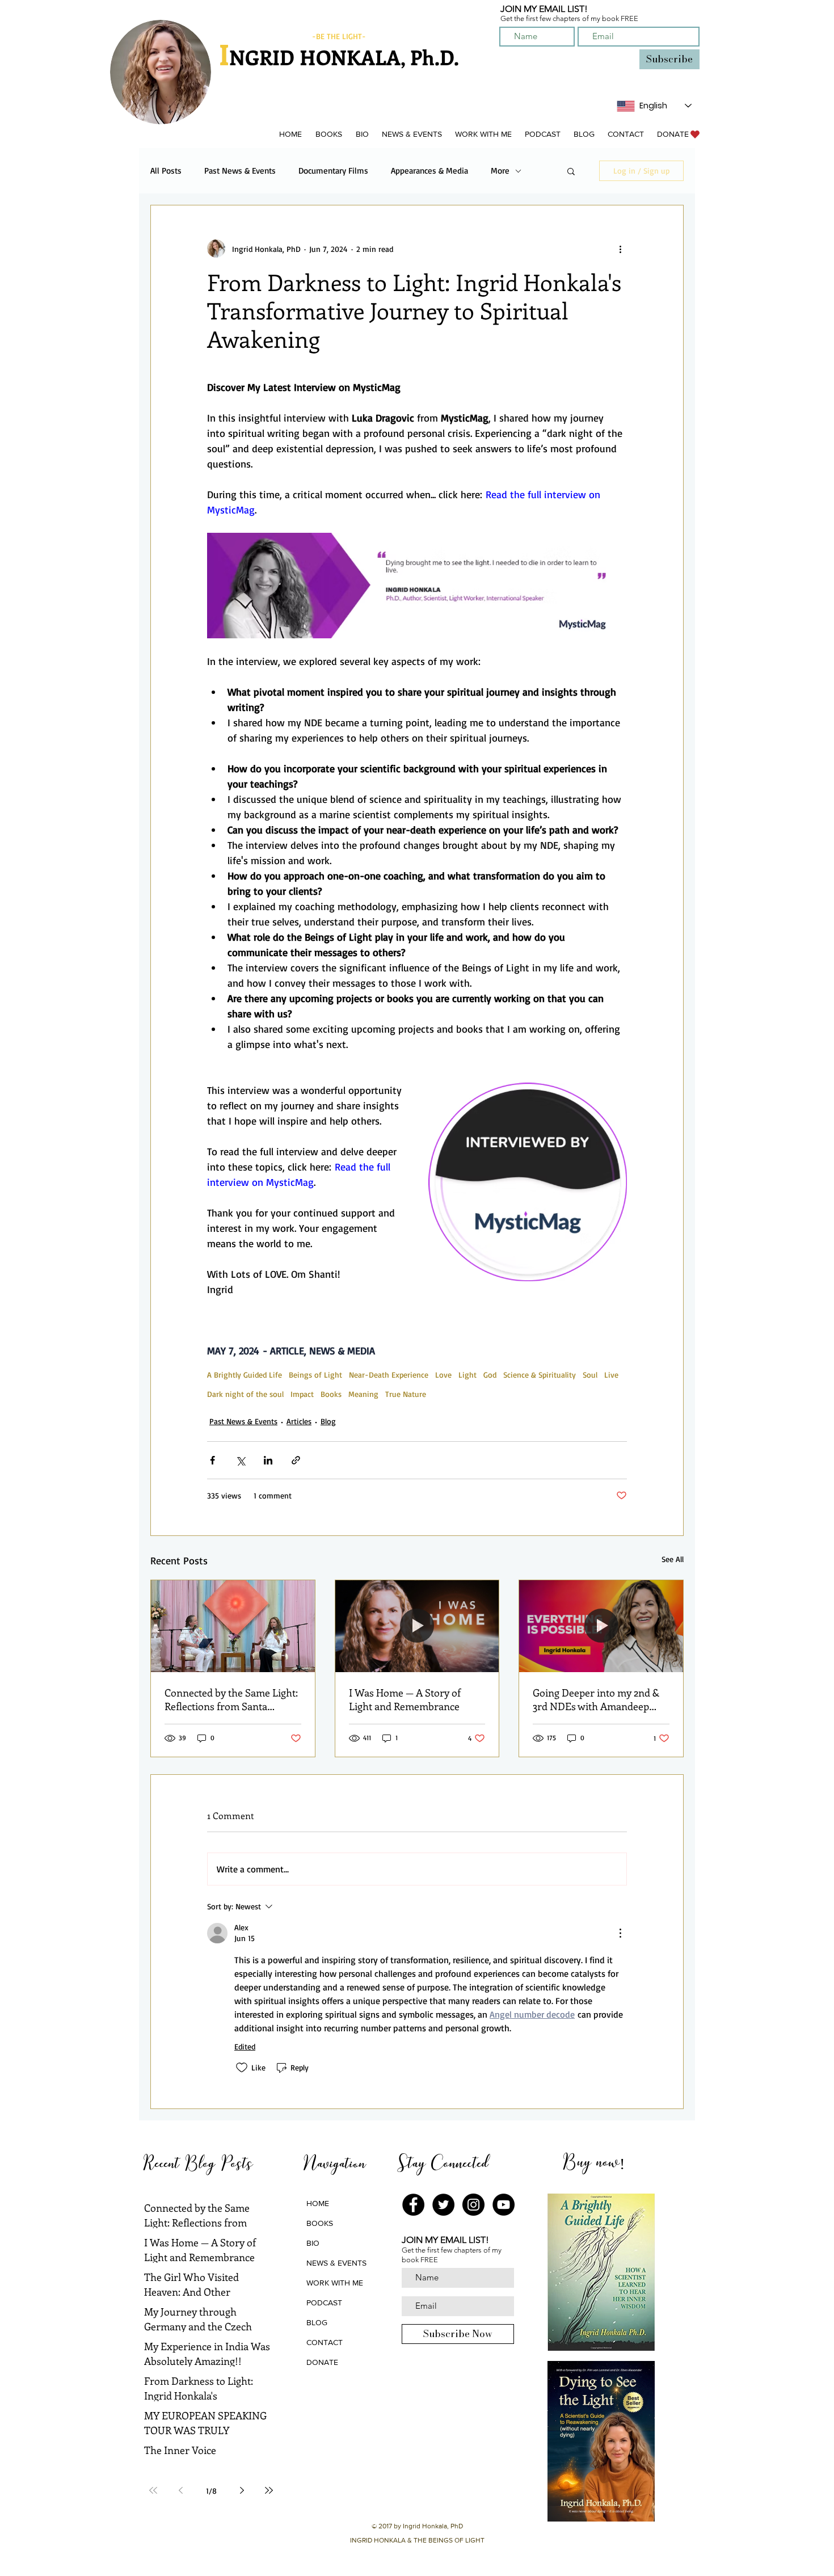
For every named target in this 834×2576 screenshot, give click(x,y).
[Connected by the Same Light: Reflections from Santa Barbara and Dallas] (233, 1626)
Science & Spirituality (540, 1375)
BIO (313, 2243)
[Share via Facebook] (212, 1460)
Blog (328, 1421)
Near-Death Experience (389, 1375)
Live (611, 1375)
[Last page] (269, 2490)
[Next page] (242, 2490)
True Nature (406, 1394)
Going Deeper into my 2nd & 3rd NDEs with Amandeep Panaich (596, 1699)
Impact (302, 1394)
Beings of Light (315, 1375)
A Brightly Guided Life (245, 1375)
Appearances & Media (429, 171)
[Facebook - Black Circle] (413, 2205)
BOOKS (320, 2223)
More (500, 171)
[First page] (153, 2490)
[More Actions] (620, 1933)
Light (467, 1375)
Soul (590, 1375)
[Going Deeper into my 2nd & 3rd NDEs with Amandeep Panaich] (601, 1626)
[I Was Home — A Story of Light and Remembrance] (417, 1626)
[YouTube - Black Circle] (504, 2205)
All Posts (166, 171)
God (490, 1375)
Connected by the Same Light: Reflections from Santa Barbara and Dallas (231, 1699)
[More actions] (620, 249)
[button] (328, 134)
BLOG (317, 2322)
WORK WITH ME (335, 2283)
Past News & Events (240, 171)
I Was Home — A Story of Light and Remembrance (405, 1699)
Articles (299, 1421)
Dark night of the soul (245, 1394)
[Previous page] (180, 2490)
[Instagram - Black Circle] (473, 2205)
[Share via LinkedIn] (268, 1460)
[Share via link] (296, 1460)
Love (443, 1375)
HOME (318, 2203)
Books (331, 1394)
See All (673, 1559)
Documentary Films (333, 171)
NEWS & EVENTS (336, 2263)
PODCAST (324, 2303)
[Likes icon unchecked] (242, 2068)
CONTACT (325, 2342)
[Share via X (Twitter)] (240, 1460)
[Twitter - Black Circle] (443, 2205)
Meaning (363, 1394)
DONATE (322, 2362)
